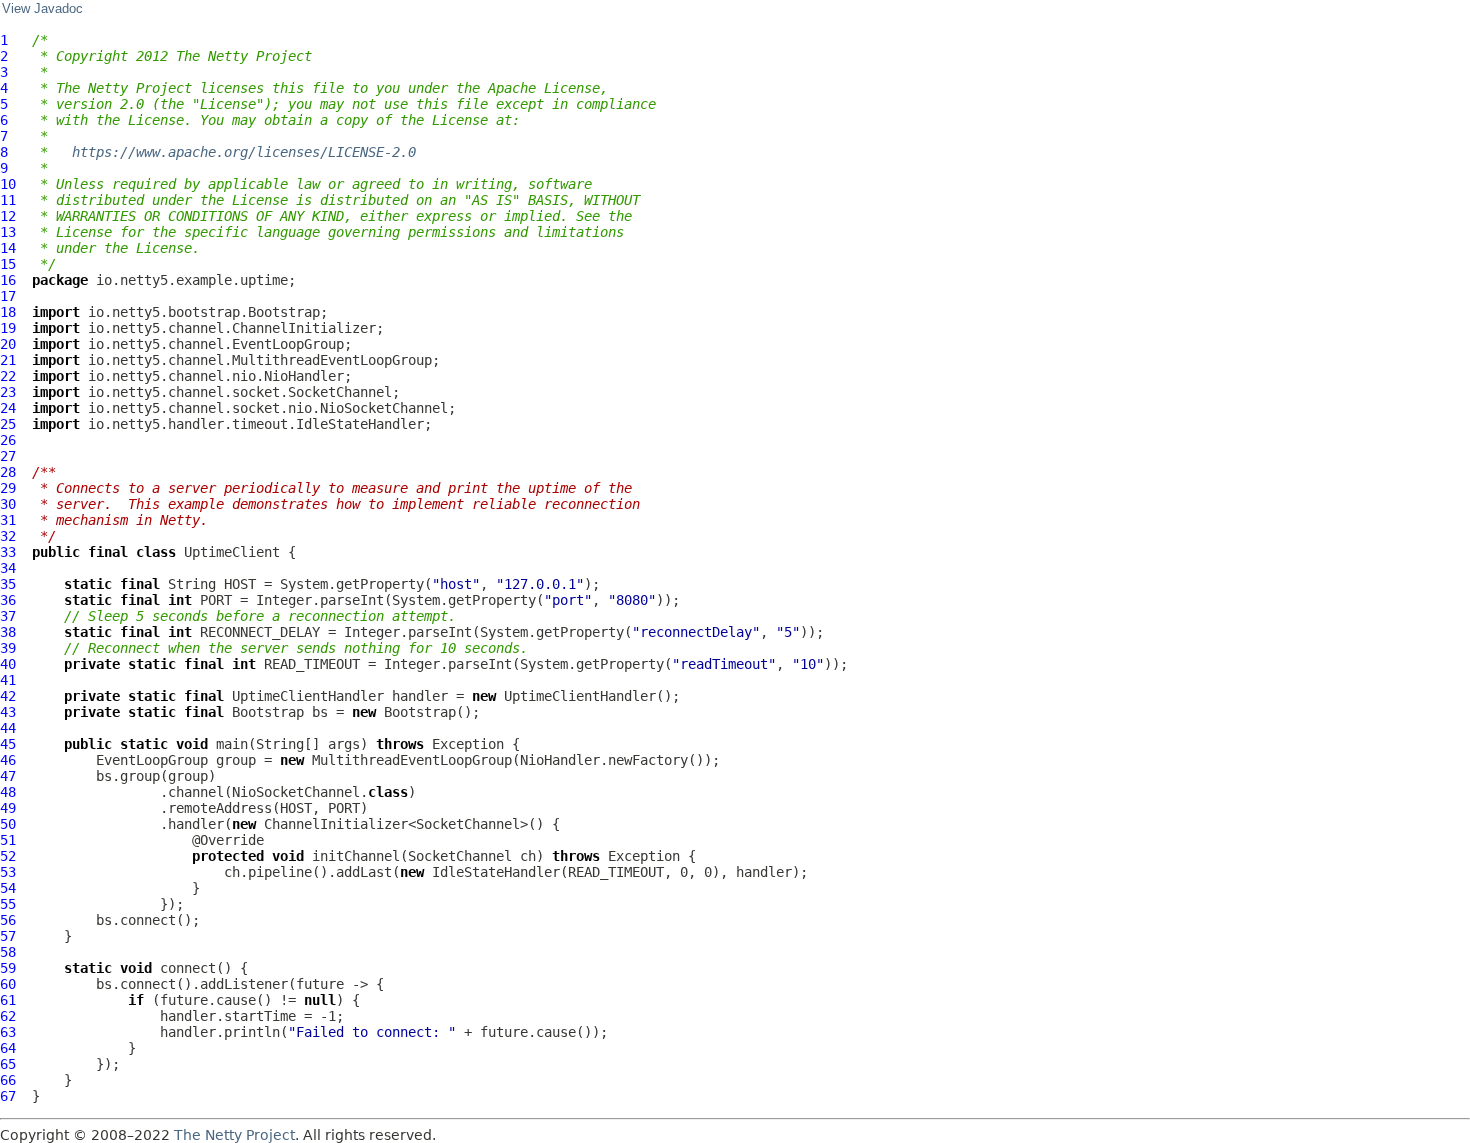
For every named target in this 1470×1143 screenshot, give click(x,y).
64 (8, 1048)
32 (8, 536)
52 (8, 856)
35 (8, 584)
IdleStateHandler (496, 872)
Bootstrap (268, 712)
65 (8, 1064)
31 (8, 520)
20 (8, 344)
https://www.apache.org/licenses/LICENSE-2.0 (244, 152)
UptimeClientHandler (308, 696)
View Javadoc (42, 9)
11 (8, 200)
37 (8, 616)
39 (8, 648)
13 (8, 232)
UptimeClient (232, 552)
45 (8, 744)
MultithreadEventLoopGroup (412, 760)
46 (8, 760)
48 (8, 792)
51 (8, 840)
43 (8, 712)
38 (8, 632)
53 (8, 872)
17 (8, 296)
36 (8, 600)
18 (8, 312)
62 (8, 1016)
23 (8, 392)
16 (8, 280)
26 (8, 440)
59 (8, 968)
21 (8, 360)
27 (8, 456)
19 (8, 328)
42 (8, 696)
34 (8, 568)
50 (8, 824)
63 (8, 1032)
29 (8, 488)
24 (8, 408)
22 (8, 376)
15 (8, 264)
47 (8, 776)
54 (8, 888)
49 (8, 808)
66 (8, 1080)
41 (8, 680)
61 (8, 1000)
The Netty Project (234, 1135)
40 (8, 664)
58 (8, 952)
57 (8, 936)
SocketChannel (460, 856)
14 (8, 248)
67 (8, 1096)
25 (8, 424)
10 (8, 184)
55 (8, 904)
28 (8, 472)
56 (8, 920)
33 (8, 552)
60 (8, 984)
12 (8, 216)
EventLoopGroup (152, 760)
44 (8, 728)
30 (8, 504)
